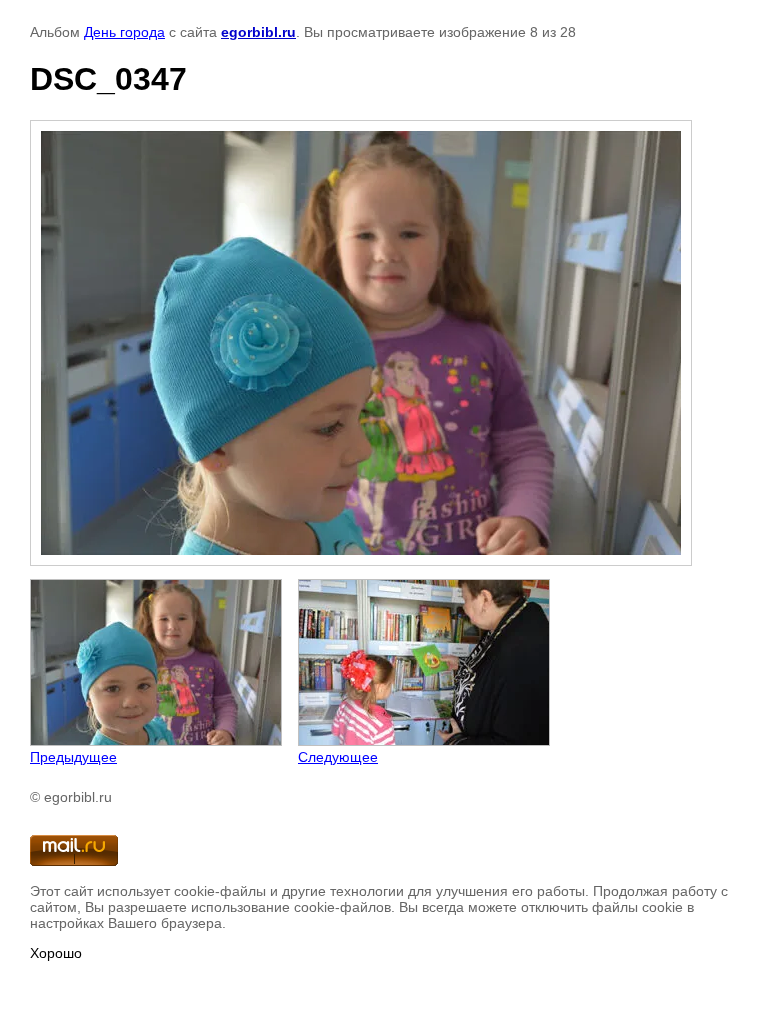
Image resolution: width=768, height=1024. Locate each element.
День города (124, 32)
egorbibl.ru (258, 32)
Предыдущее (73, 757)
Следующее (338, 757)
